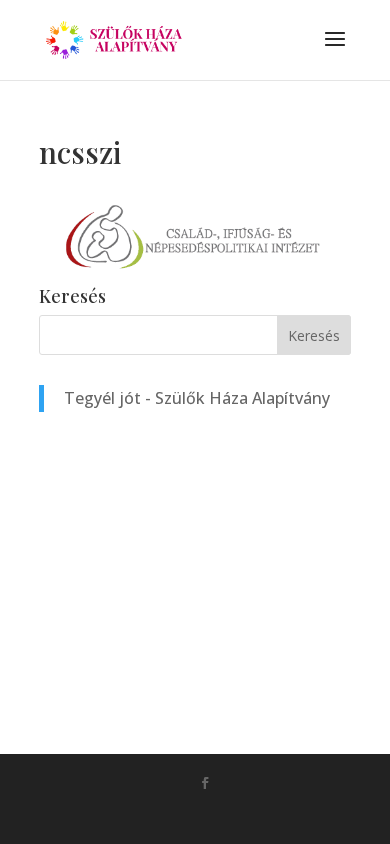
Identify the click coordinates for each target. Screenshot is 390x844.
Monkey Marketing (223, 815)
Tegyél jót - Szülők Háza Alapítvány (197, 398)
